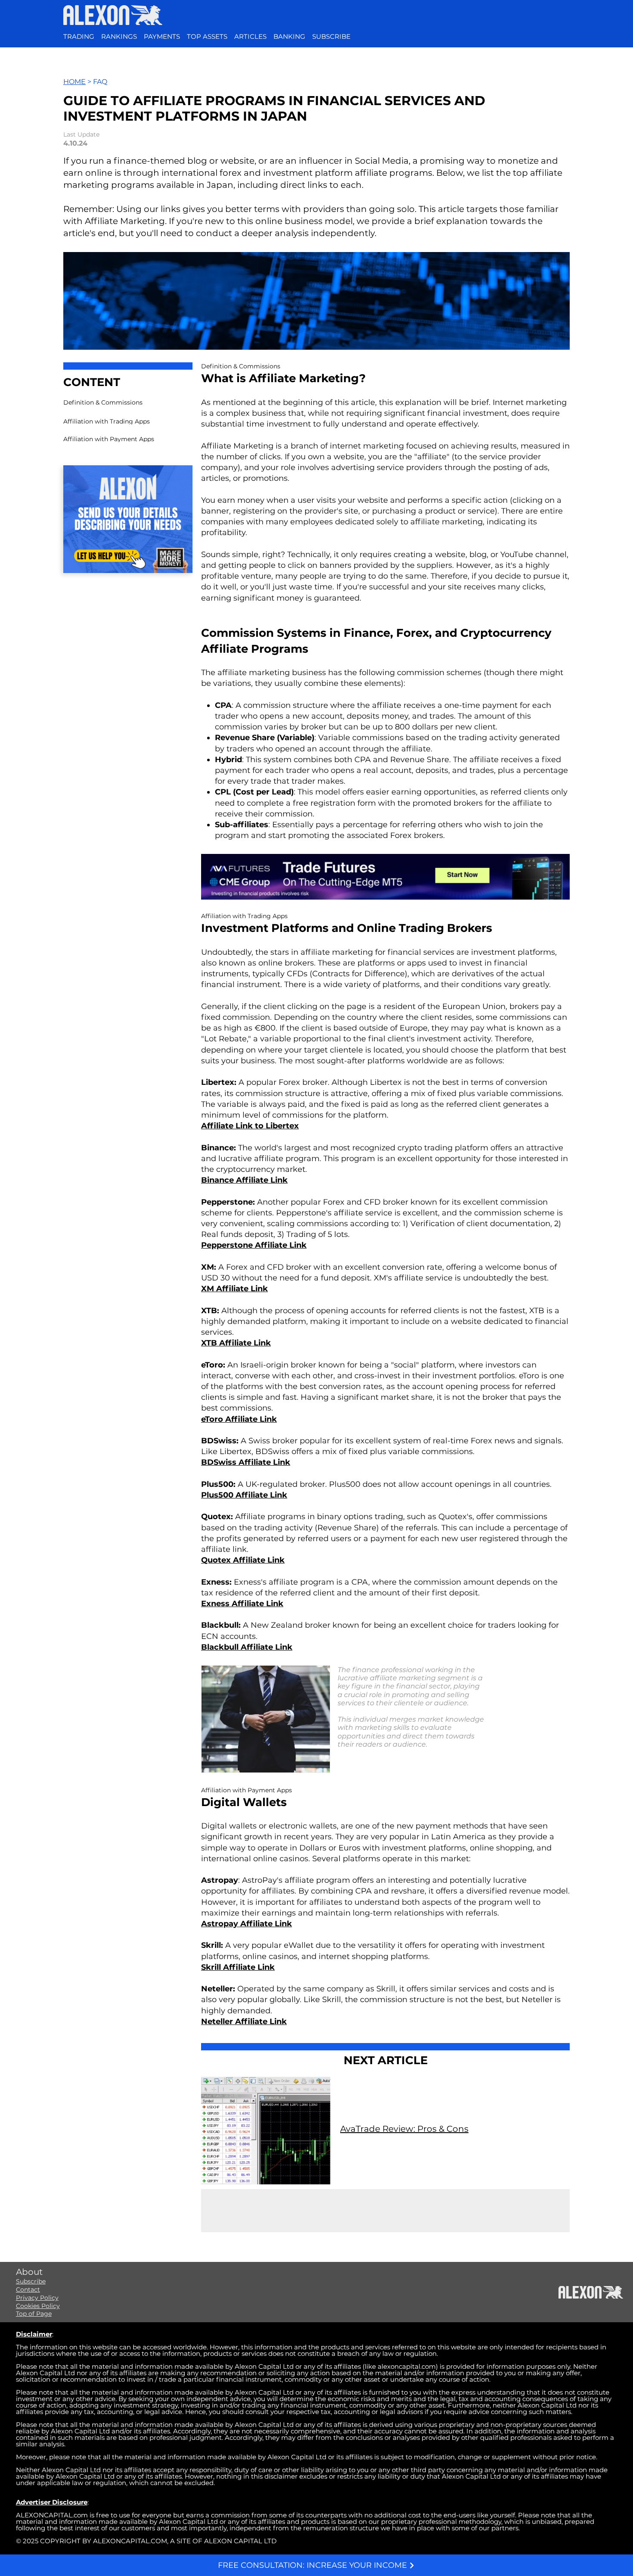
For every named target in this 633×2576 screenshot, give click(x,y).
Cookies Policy (38, 2306)
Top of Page (34, 2314)
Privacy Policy (37, 2298)
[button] (331, 37)
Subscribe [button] (31, 2281)
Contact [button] (28, 2289)
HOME (74, 82)
